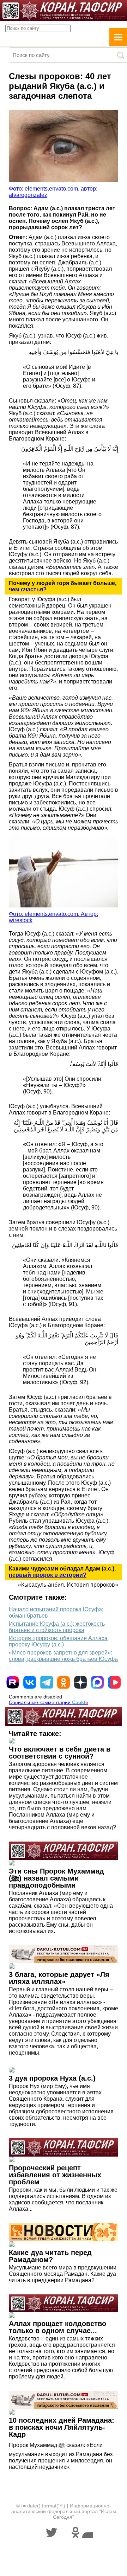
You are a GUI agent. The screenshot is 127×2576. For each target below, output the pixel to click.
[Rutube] (13, 1682)
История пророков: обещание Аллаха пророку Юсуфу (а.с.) (58, 1641)
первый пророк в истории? (48, 1575)
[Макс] (97, 1682)
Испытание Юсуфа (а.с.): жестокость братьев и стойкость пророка (57, 1627)
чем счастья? (28, 589)
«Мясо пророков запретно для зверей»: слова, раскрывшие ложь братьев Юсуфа (63, 1656)
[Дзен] (80, 1682)
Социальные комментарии (49, 1702)
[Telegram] (47, 1682)
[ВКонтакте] (30, 1682)
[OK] (64, 1682)
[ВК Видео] (114, 1682)
